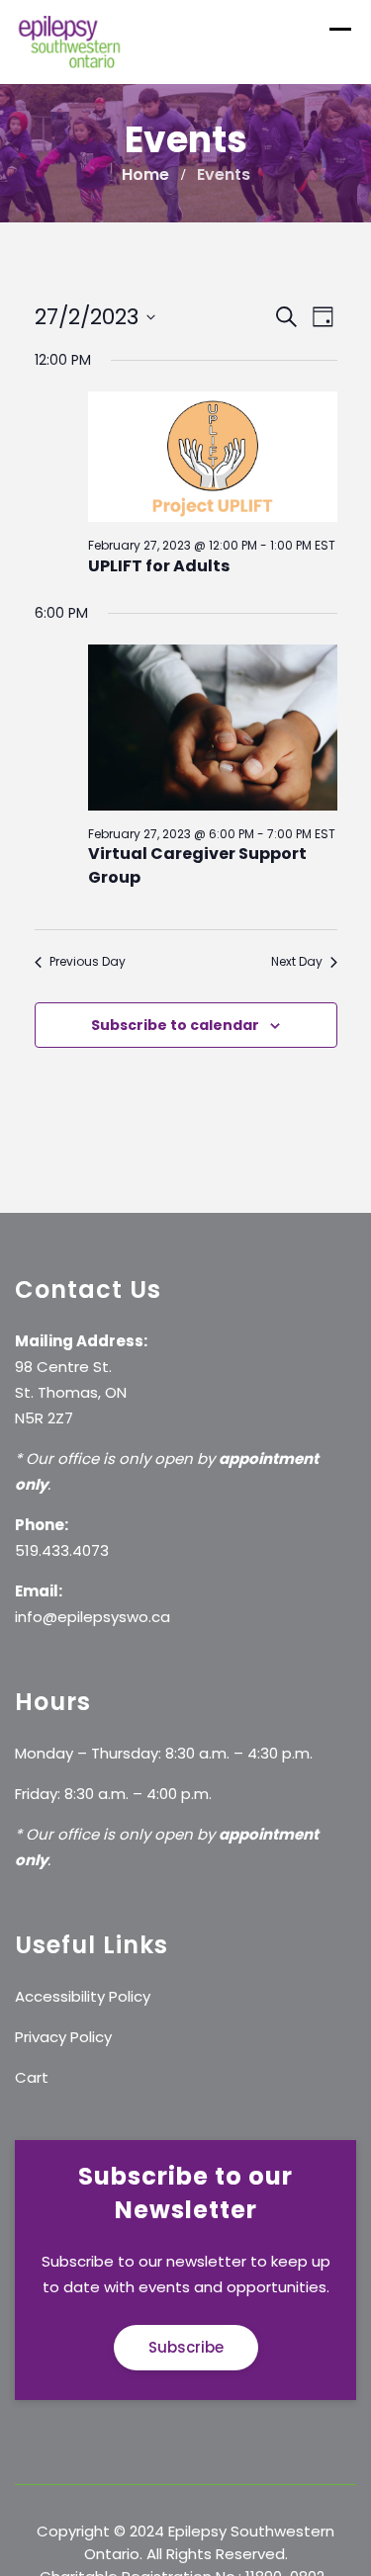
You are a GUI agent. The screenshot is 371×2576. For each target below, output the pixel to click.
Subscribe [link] (186, 2347)
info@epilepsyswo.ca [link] (93, 1617)
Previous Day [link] (88, 962)
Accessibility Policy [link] (83, 1996)
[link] (70, 41)
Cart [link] (32, 2077)
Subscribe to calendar (175, 1025)
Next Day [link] (297, 962)
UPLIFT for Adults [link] (159, 566)
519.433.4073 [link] (62, 1550)
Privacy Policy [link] (63, 2037)
